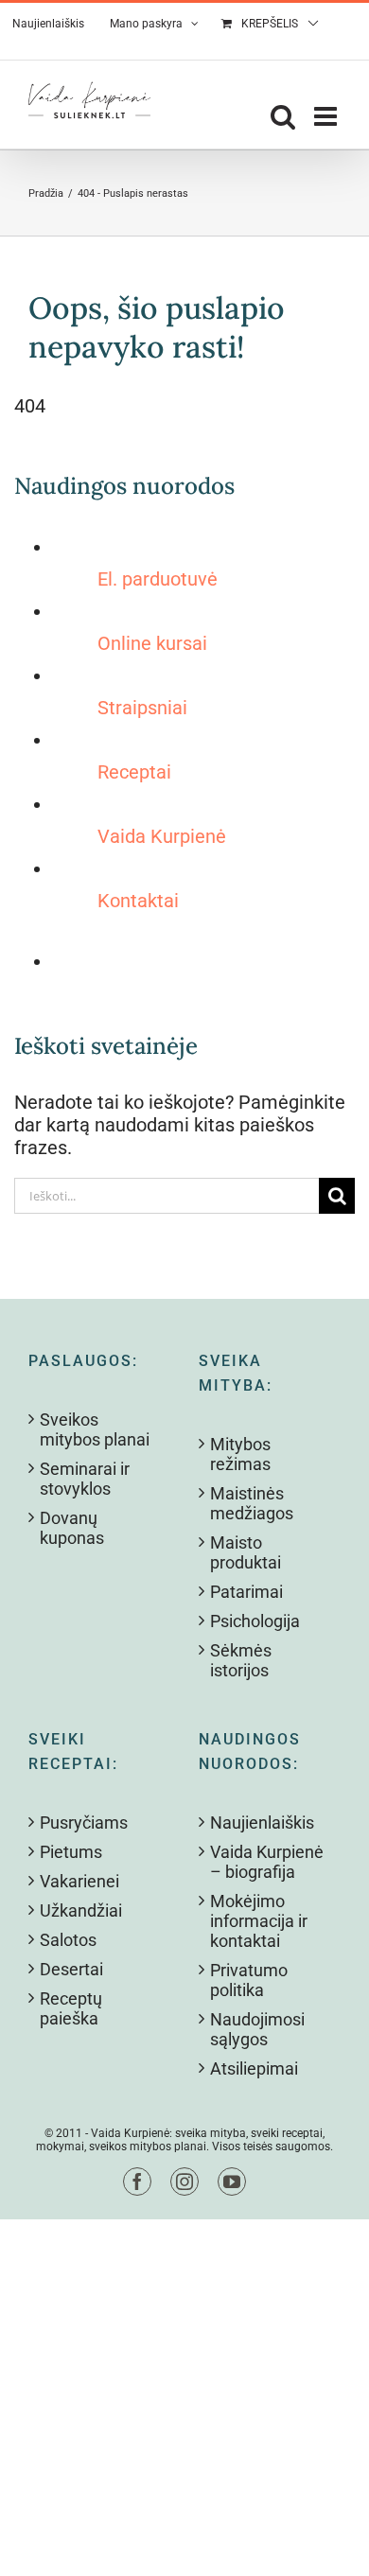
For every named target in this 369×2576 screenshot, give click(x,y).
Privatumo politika (249, 1980)
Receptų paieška (71, 2008)
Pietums (71, 1852)
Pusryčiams (84, 1822)
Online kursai (152, 643)
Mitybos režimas (240, 1454)
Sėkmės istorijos (241, 1660)
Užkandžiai (81, 1910)
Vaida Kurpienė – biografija (267, 1862)
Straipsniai (142, 708)
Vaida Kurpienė (162, 836)
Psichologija (255, 1621)
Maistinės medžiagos (252, 1503)
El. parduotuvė (158, 579)
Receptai (134, 772)
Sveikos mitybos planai (95, 1429)
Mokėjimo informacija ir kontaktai (259, 1921)
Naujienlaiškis (262, 1822)
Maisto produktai (246, 1552)
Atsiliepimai (254, 2068)
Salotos (68, 1940)
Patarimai (246, 1592)
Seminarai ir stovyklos (85, 1479)
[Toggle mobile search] (283, 116)
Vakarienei (79, 1881)
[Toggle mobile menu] (327, 116)
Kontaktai (138, 901)
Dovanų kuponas (72, 1528)
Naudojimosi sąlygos (257, 2029)
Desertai (71, 1969)
